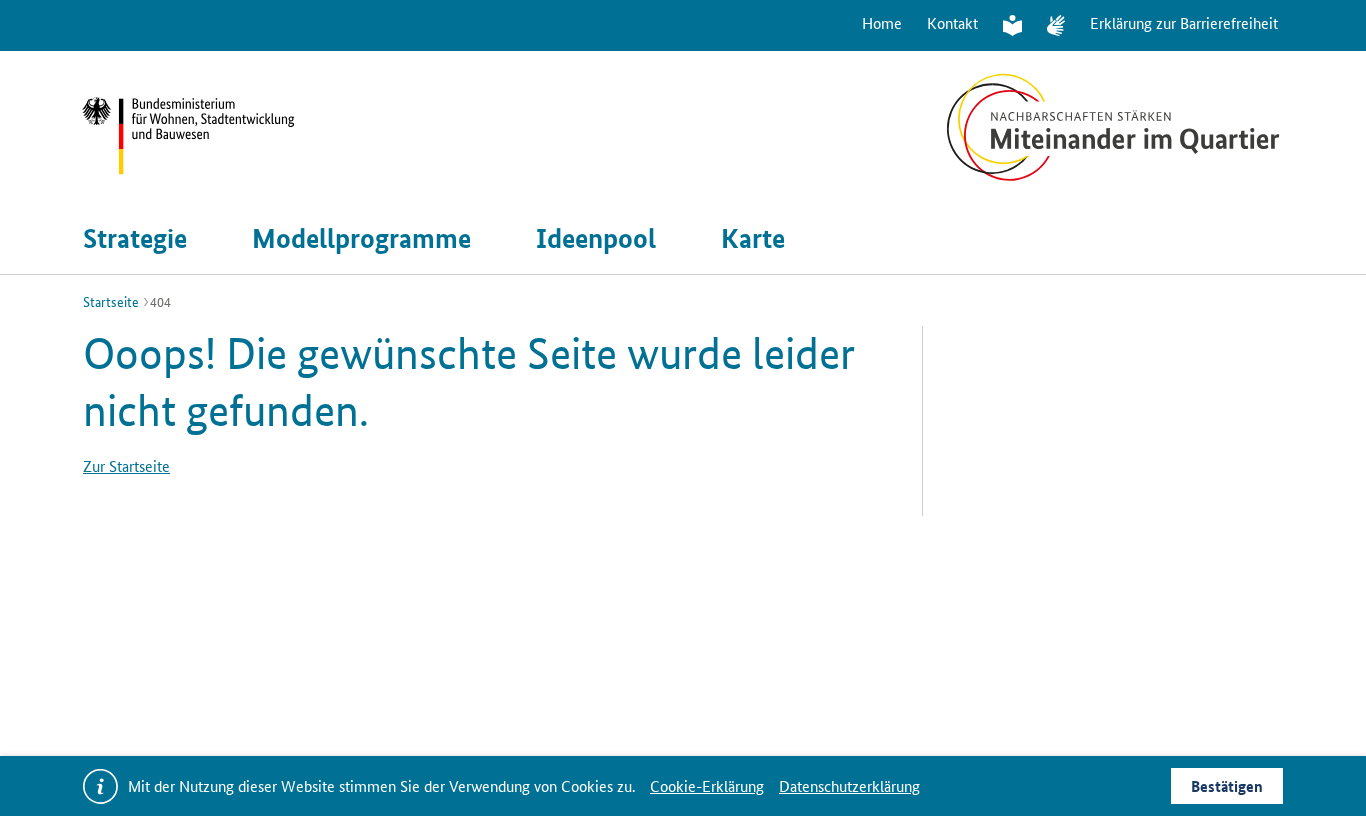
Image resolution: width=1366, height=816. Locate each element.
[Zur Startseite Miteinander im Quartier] (1113, 127)
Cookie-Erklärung (707, 785)
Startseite (111, 301)
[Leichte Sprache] (1012, 25)
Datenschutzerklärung (849, 785)
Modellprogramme (361, 238)
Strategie (135, 238)
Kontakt (952, 22)
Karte (753, 238)
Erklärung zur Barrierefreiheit (1184, 22)
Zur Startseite (126, 465)
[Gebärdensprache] (1056, 25)
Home (882, 22)
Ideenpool (596, 238)
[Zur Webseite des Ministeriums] (218, 126)
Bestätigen (1227, 786)
